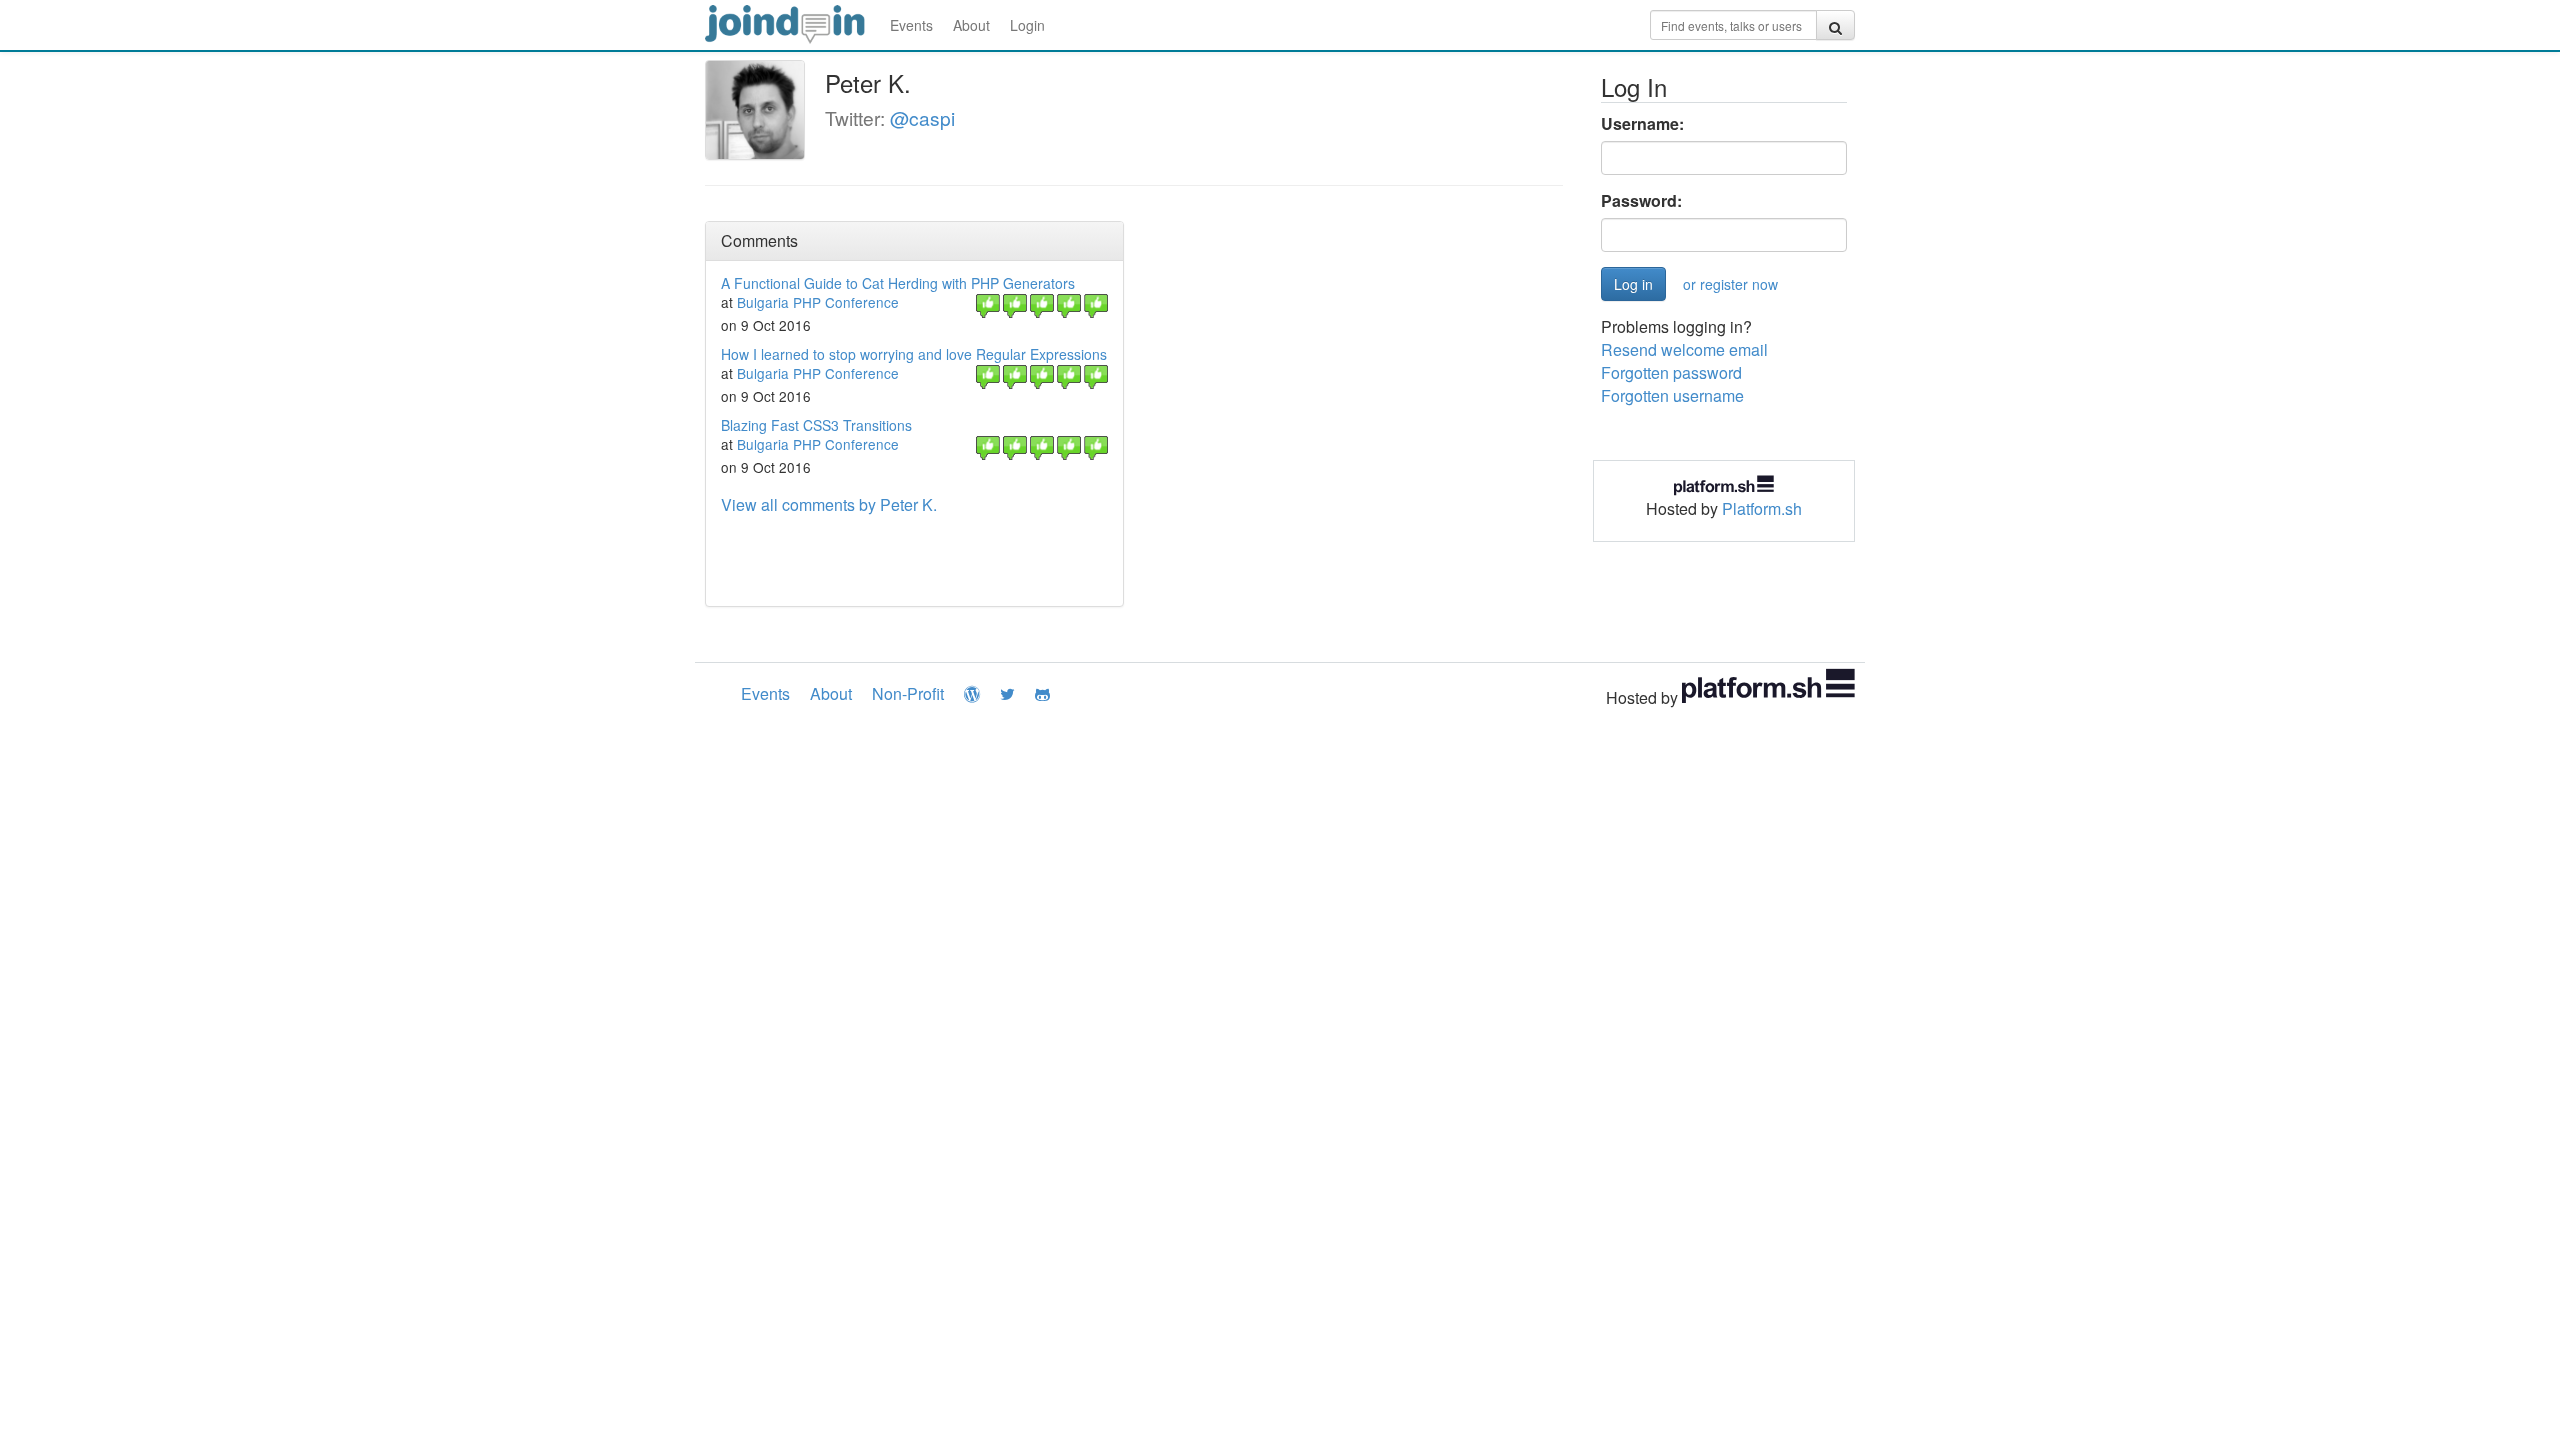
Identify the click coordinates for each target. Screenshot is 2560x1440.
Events (911, 25)
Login (1027, 25)
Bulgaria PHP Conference (818, 302)
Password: (1641, 201)
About (971, 25)
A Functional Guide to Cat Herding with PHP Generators (898, 283)
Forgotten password (1671, 372)
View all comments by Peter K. (829, 504)
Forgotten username (1672, 395)
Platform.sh (1762, 508)
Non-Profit (908, 693)
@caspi (922, 117)
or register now (1730, 284)
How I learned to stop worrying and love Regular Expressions (914, 354)
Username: (1642, 124)
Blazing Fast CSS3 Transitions (816, 425)
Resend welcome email (1684, 349)
